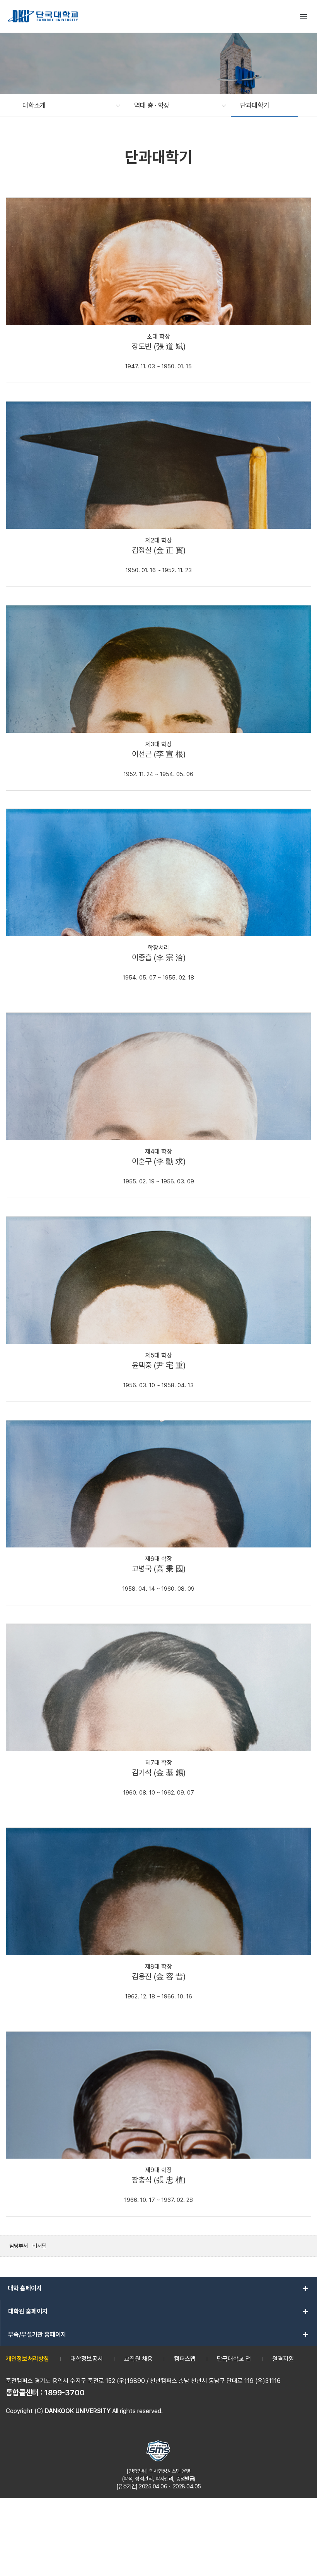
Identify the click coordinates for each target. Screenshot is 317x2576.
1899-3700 (65, 2393)
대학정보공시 (87, 2359)
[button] (67, 105)
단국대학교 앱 (234, 2359)
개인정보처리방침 (27, 2359)
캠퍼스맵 (185, 2359)
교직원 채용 (138, 2359)
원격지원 (283, 2359)
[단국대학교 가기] (43, 16)
